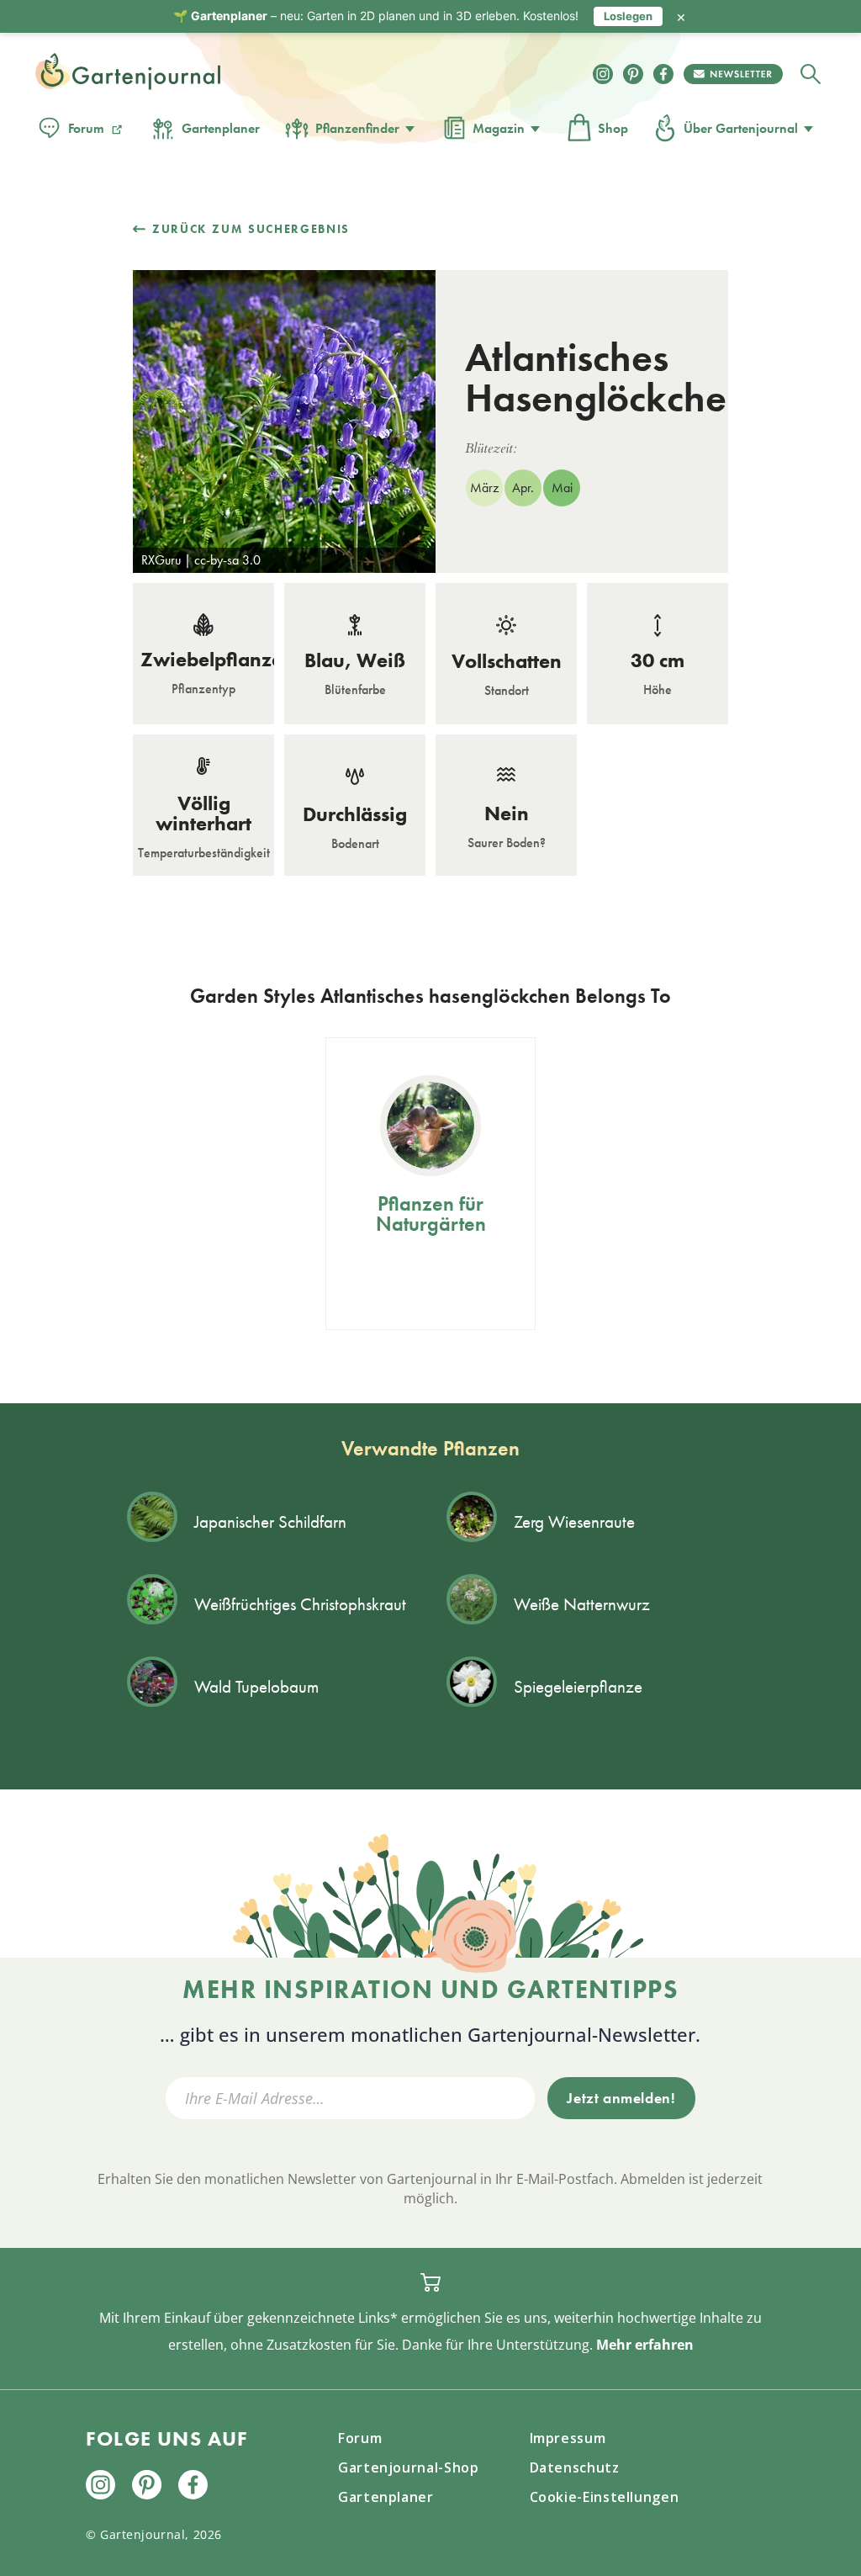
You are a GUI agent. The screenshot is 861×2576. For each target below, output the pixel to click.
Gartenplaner (221, 128)
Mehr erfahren (645, 2345)
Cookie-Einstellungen (605, 2497)
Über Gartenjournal (741, 128)
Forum (86, 128)
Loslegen (628, 16)
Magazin (499, 128)
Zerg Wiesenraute (574, 1521)
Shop (613, 128)
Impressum (568, 2438)
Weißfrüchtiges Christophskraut (300, 1604)
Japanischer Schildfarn (270, 1521)
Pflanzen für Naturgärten (431, 1214)
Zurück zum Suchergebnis (251, 229)
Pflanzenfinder (357, 128)
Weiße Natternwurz (582, 1604)
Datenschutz (575, 2467)
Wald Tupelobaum (256, 1686)
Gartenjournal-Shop (409, 2467)
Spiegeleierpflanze (578, 1686)
